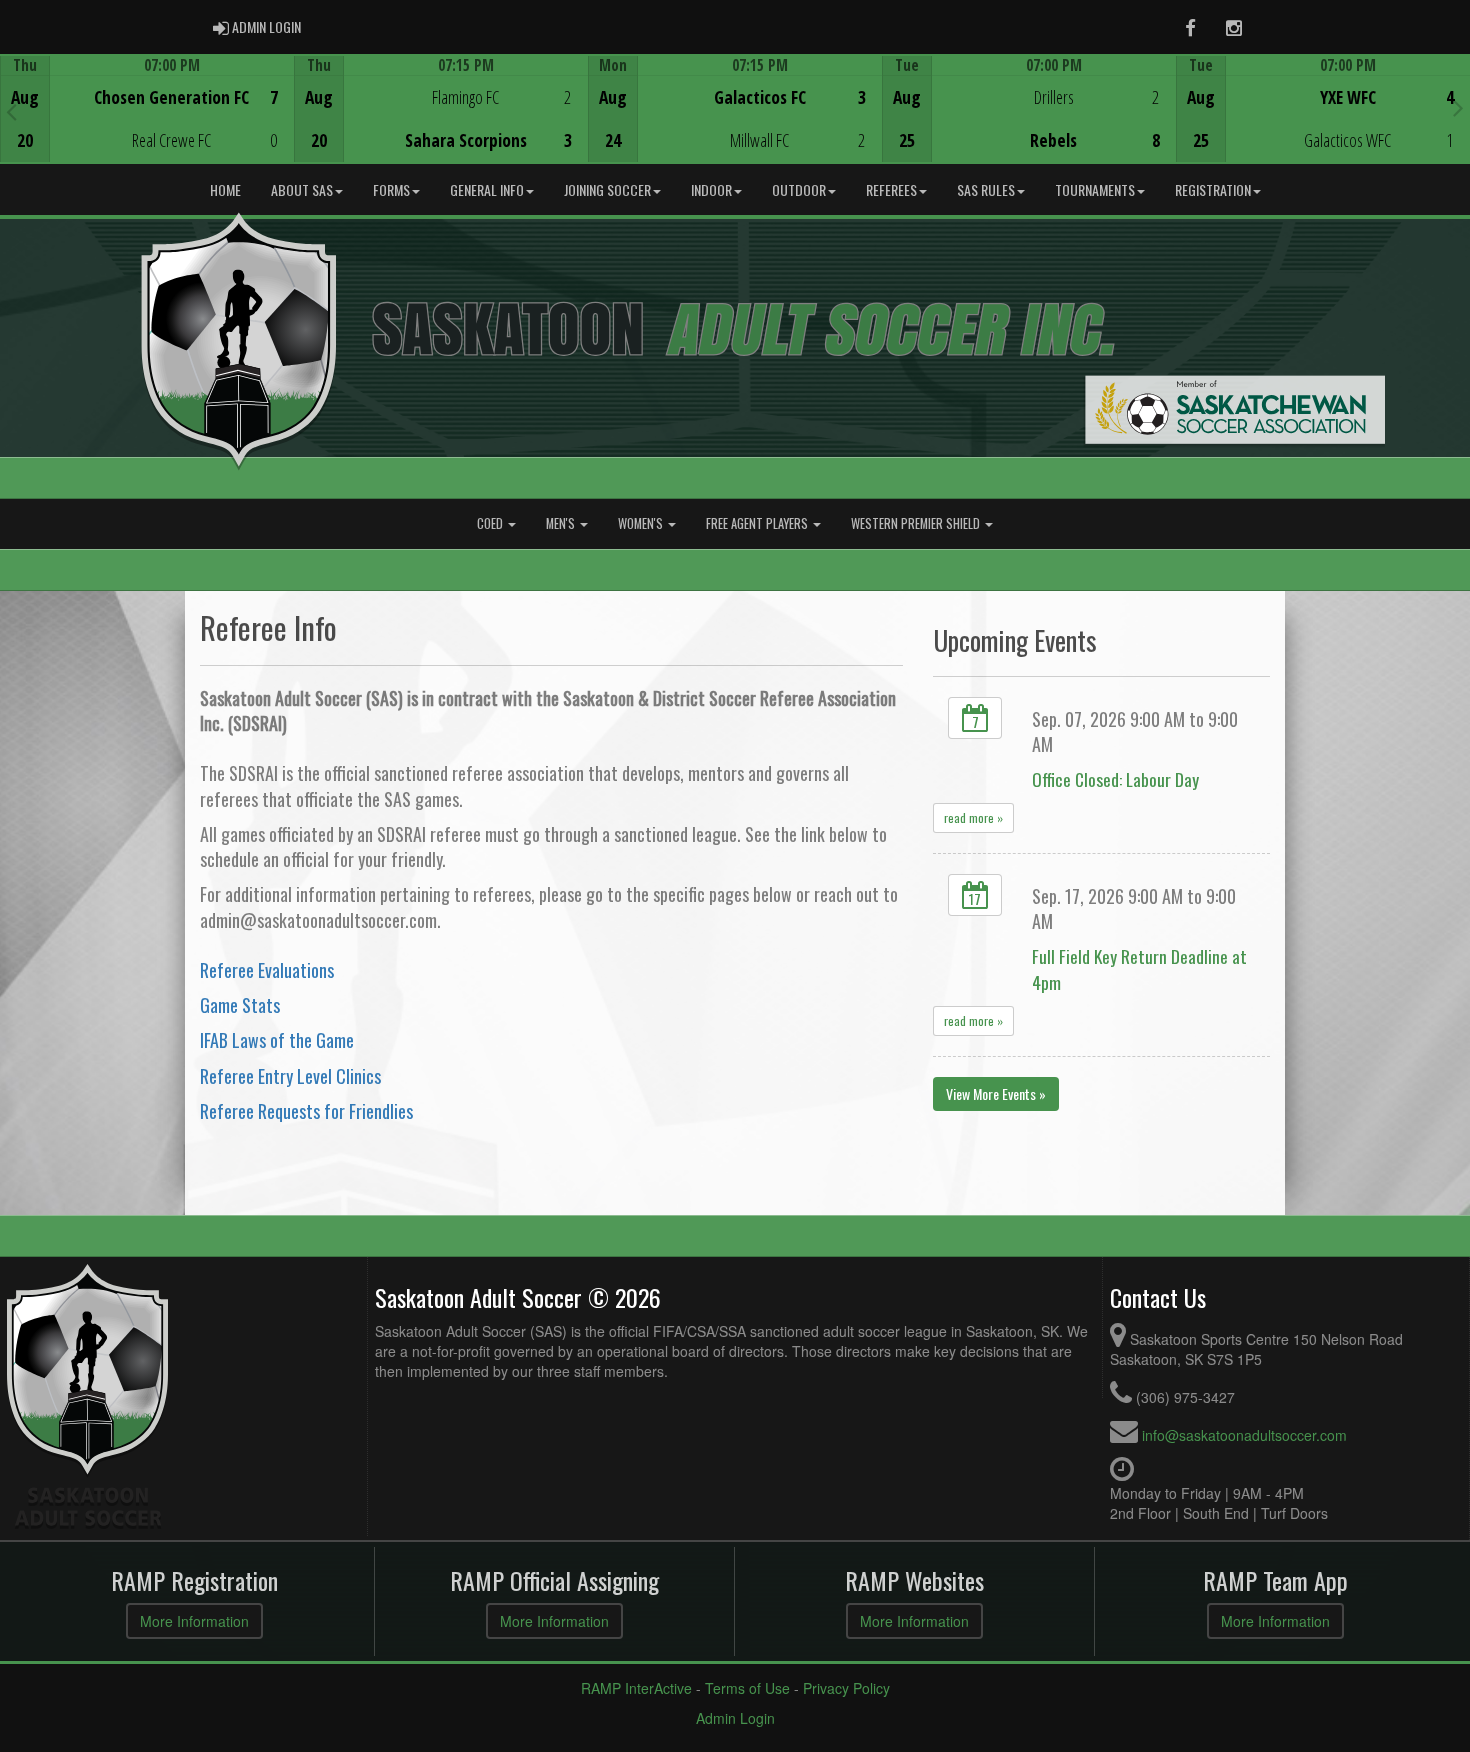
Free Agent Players (758, 523)
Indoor (711, 189)
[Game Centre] (147, 124)
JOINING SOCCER (607, 189)
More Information (194, 1621)
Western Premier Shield (917, 523)
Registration (1213, 189)
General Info (487, 189)
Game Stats (240, 1005)
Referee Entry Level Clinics (290, 1076)
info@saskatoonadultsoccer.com (1244, 1435)
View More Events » (996, 1093)
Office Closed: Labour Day (1115, 779)
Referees (891, 189)
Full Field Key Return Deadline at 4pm (1139, 969)
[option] (147, 109)
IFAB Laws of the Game (277, 1040)
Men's (562, 523)
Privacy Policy (846, 1688)
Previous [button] (11, 111)
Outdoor (799, 189)
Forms (391, 189)
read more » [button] (973, 817)
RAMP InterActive (636, 1688)
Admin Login (735, 1718)
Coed (491, 523)
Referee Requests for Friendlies (306, 1111)
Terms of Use (747, 1688)
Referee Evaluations (267, 970)
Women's (642, 523)
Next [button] (1458, 107)
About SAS (302, 189)
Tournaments (1095, 189)
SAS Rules (986, 189)
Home (225, 189)
